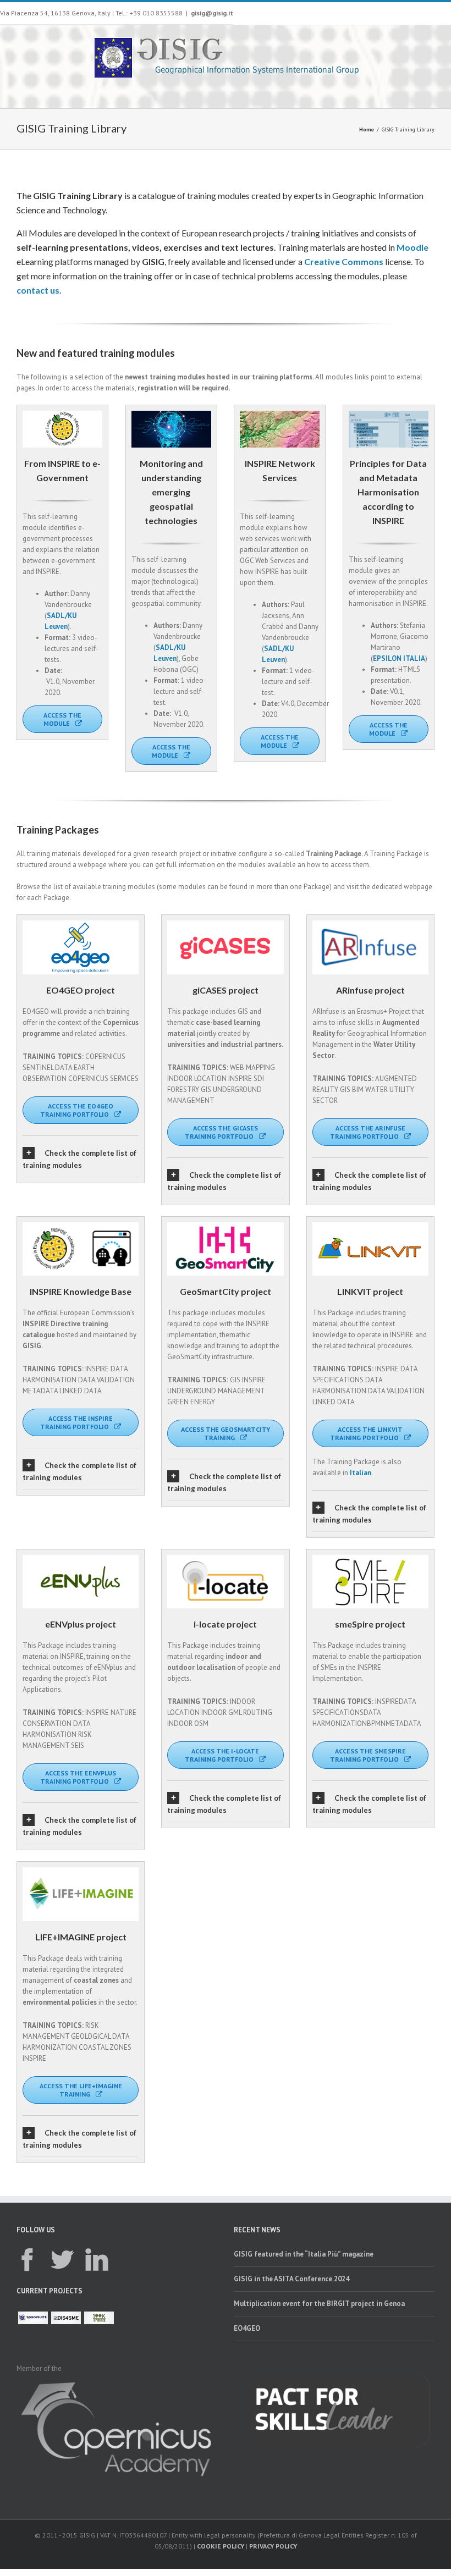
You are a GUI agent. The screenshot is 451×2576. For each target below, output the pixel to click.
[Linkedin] (97, 2260)
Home (367, 129)
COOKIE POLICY (221, 2546)
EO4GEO (247, 2328)
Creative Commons (344, 261)
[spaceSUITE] (33, 2318)
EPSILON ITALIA (399, 658)
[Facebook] (28, 2260)
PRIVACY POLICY (273, 2546)
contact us (38, 290)
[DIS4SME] (66, 2318)
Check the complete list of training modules (79, 1159)
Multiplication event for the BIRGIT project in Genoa (319, 2304)
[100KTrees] (99, 2318)
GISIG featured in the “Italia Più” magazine (304, 2254)
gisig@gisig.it (212, 13)
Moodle (413, 247)
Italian (361, 1473)
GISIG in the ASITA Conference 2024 (291, 2279)
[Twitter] (62, 2260)
